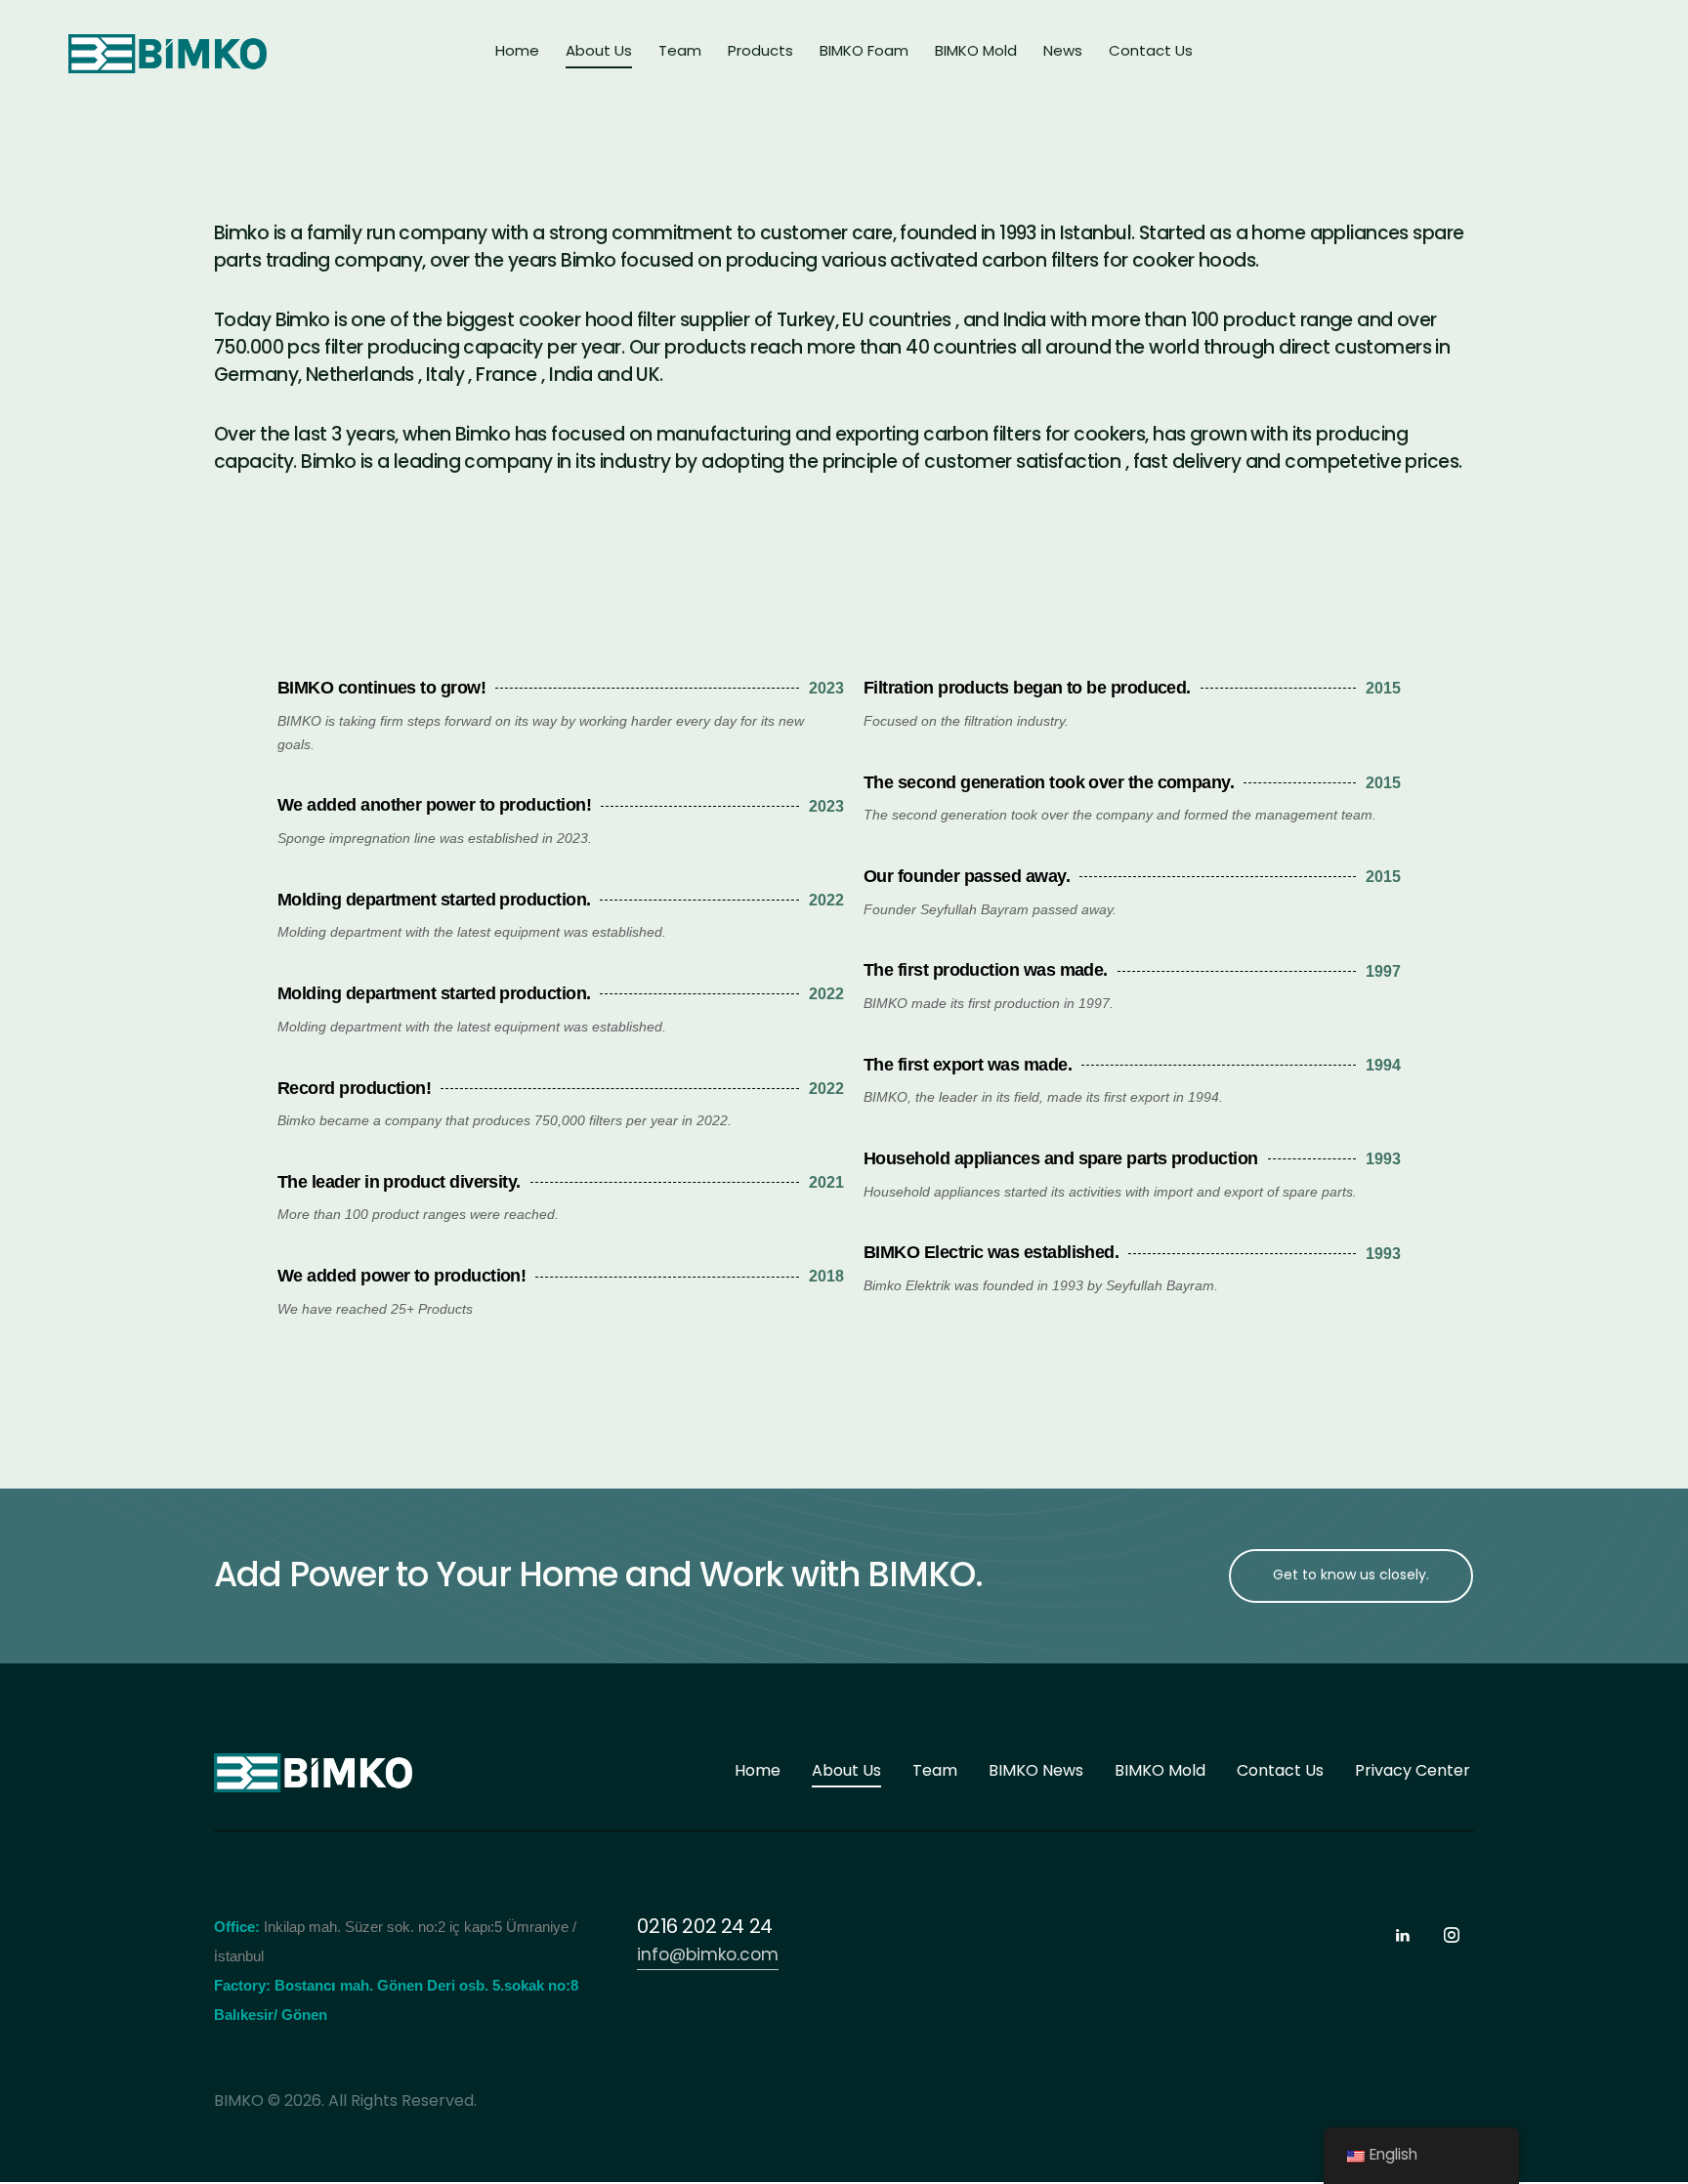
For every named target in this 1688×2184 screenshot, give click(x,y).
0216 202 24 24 (704, 1928)
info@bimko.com (708, 1956)
